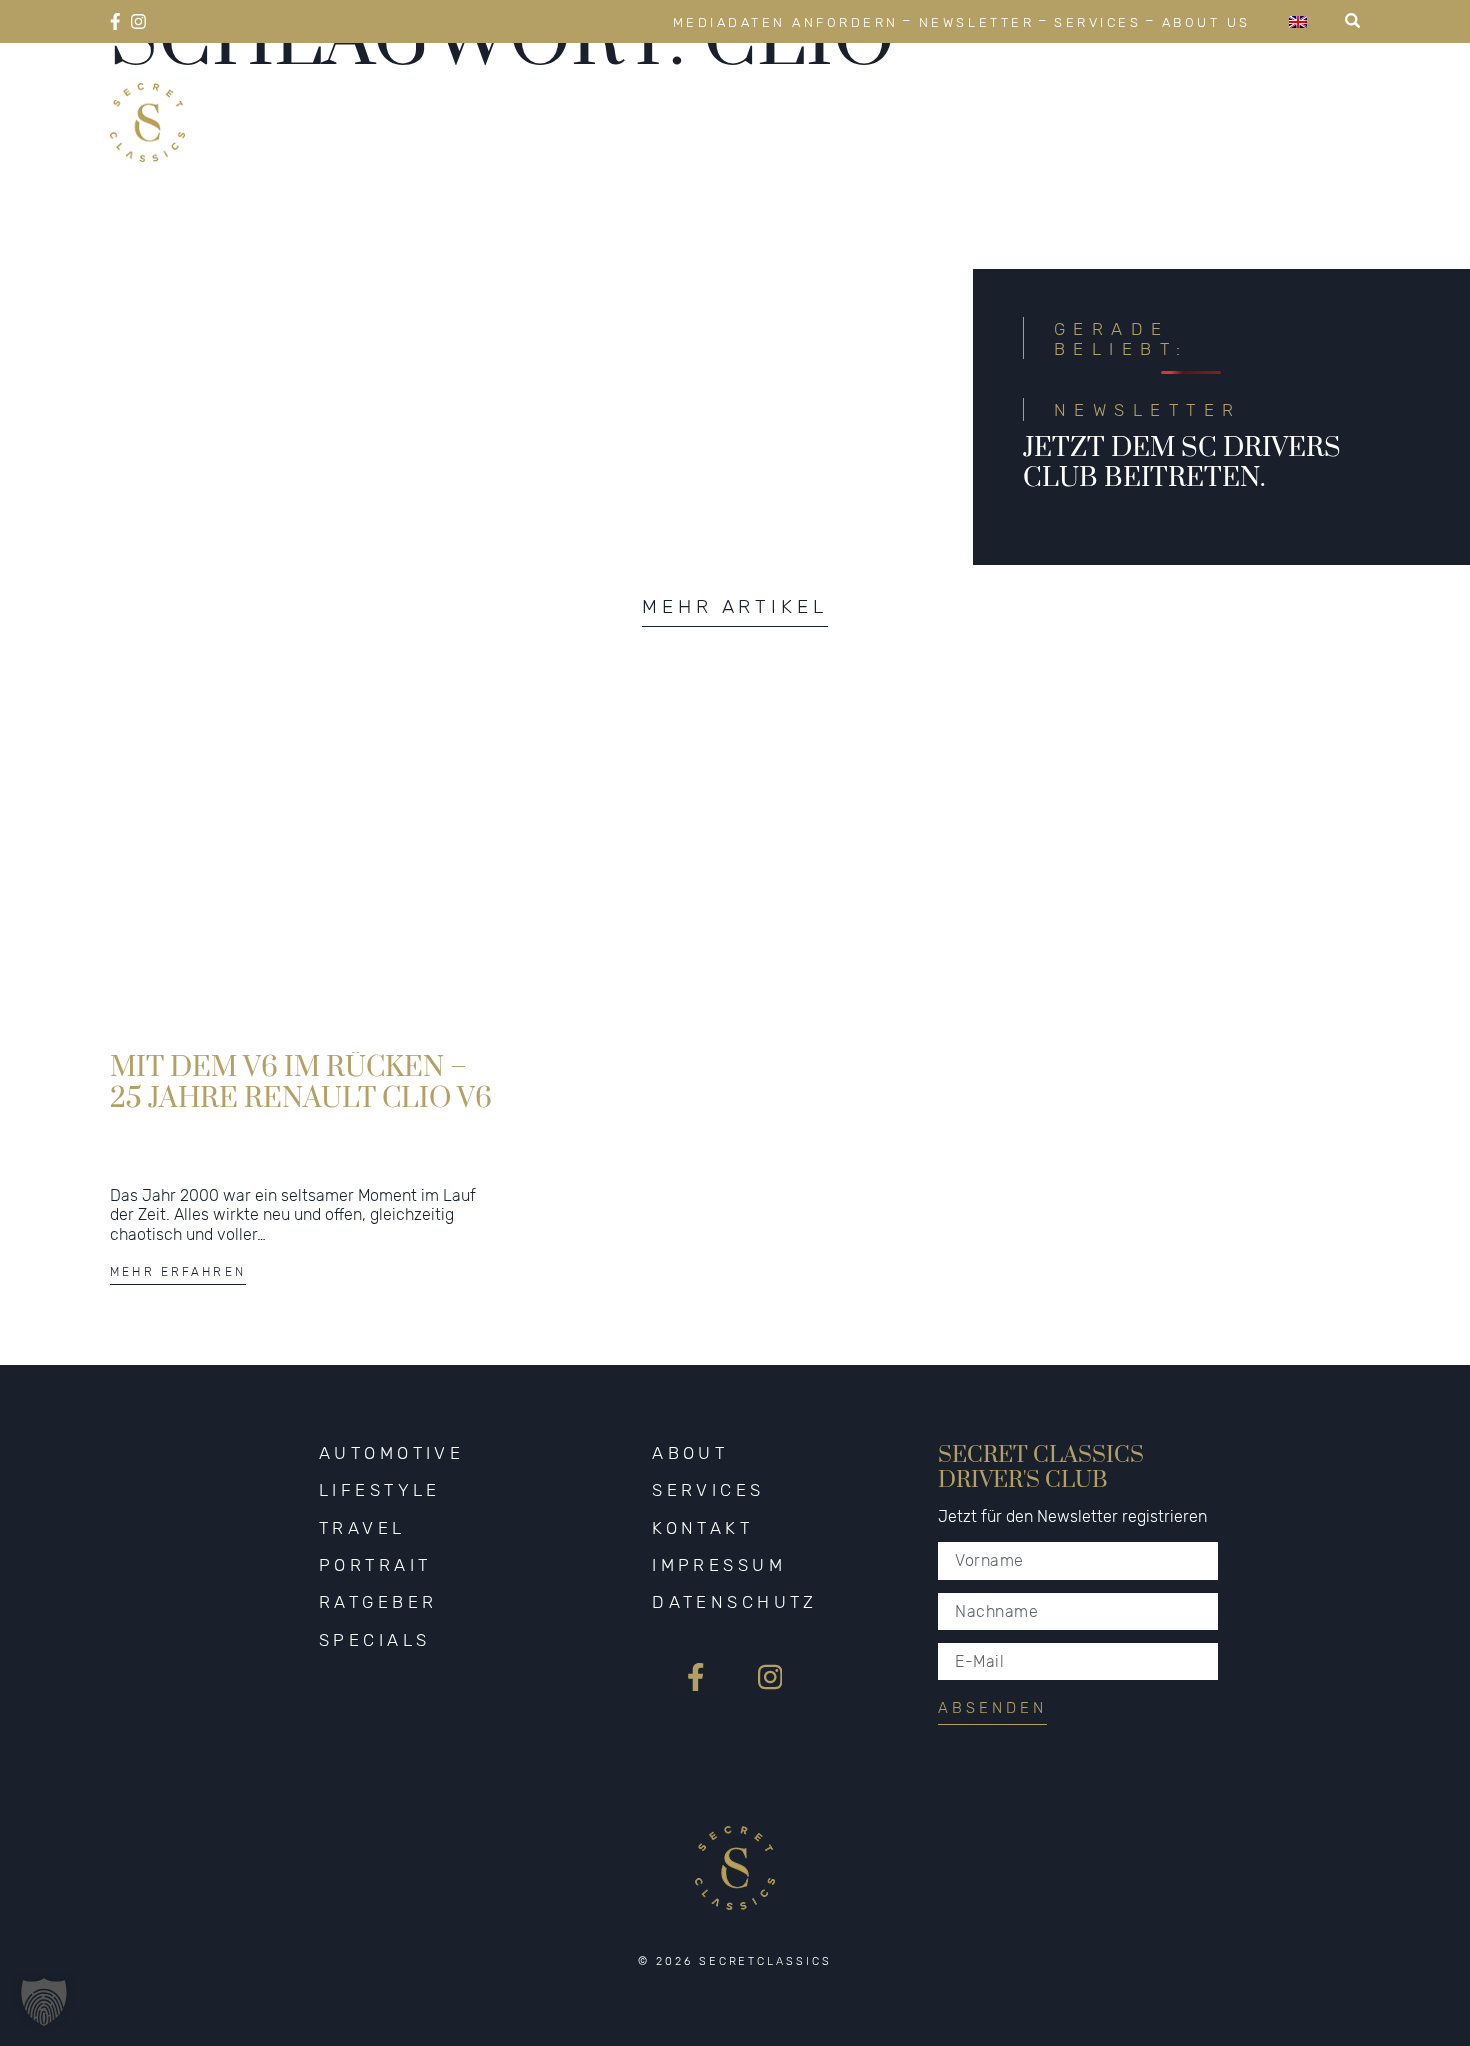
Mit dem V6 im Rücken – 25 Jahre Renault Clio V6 (301, 1083)
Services (1097, 22)
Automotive (566, 98)
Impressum (719, 1565)
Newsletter (976, 22)
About (690, 1453)
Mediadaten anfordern (786, 22)
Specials (1303, 98)
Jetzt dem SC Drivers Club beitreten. (1182, 463)
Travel (872, 98)
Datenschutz (735, 1602)
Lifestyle (734, 98)
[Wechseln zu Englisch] (1298, 21)
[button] (44, 2002)
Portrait (1006, 98)
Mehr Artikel (735, 606)
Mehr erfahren (178, 1272)
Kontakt (702, 1528)
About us (1206, 22)
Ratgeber (1155, 98)
